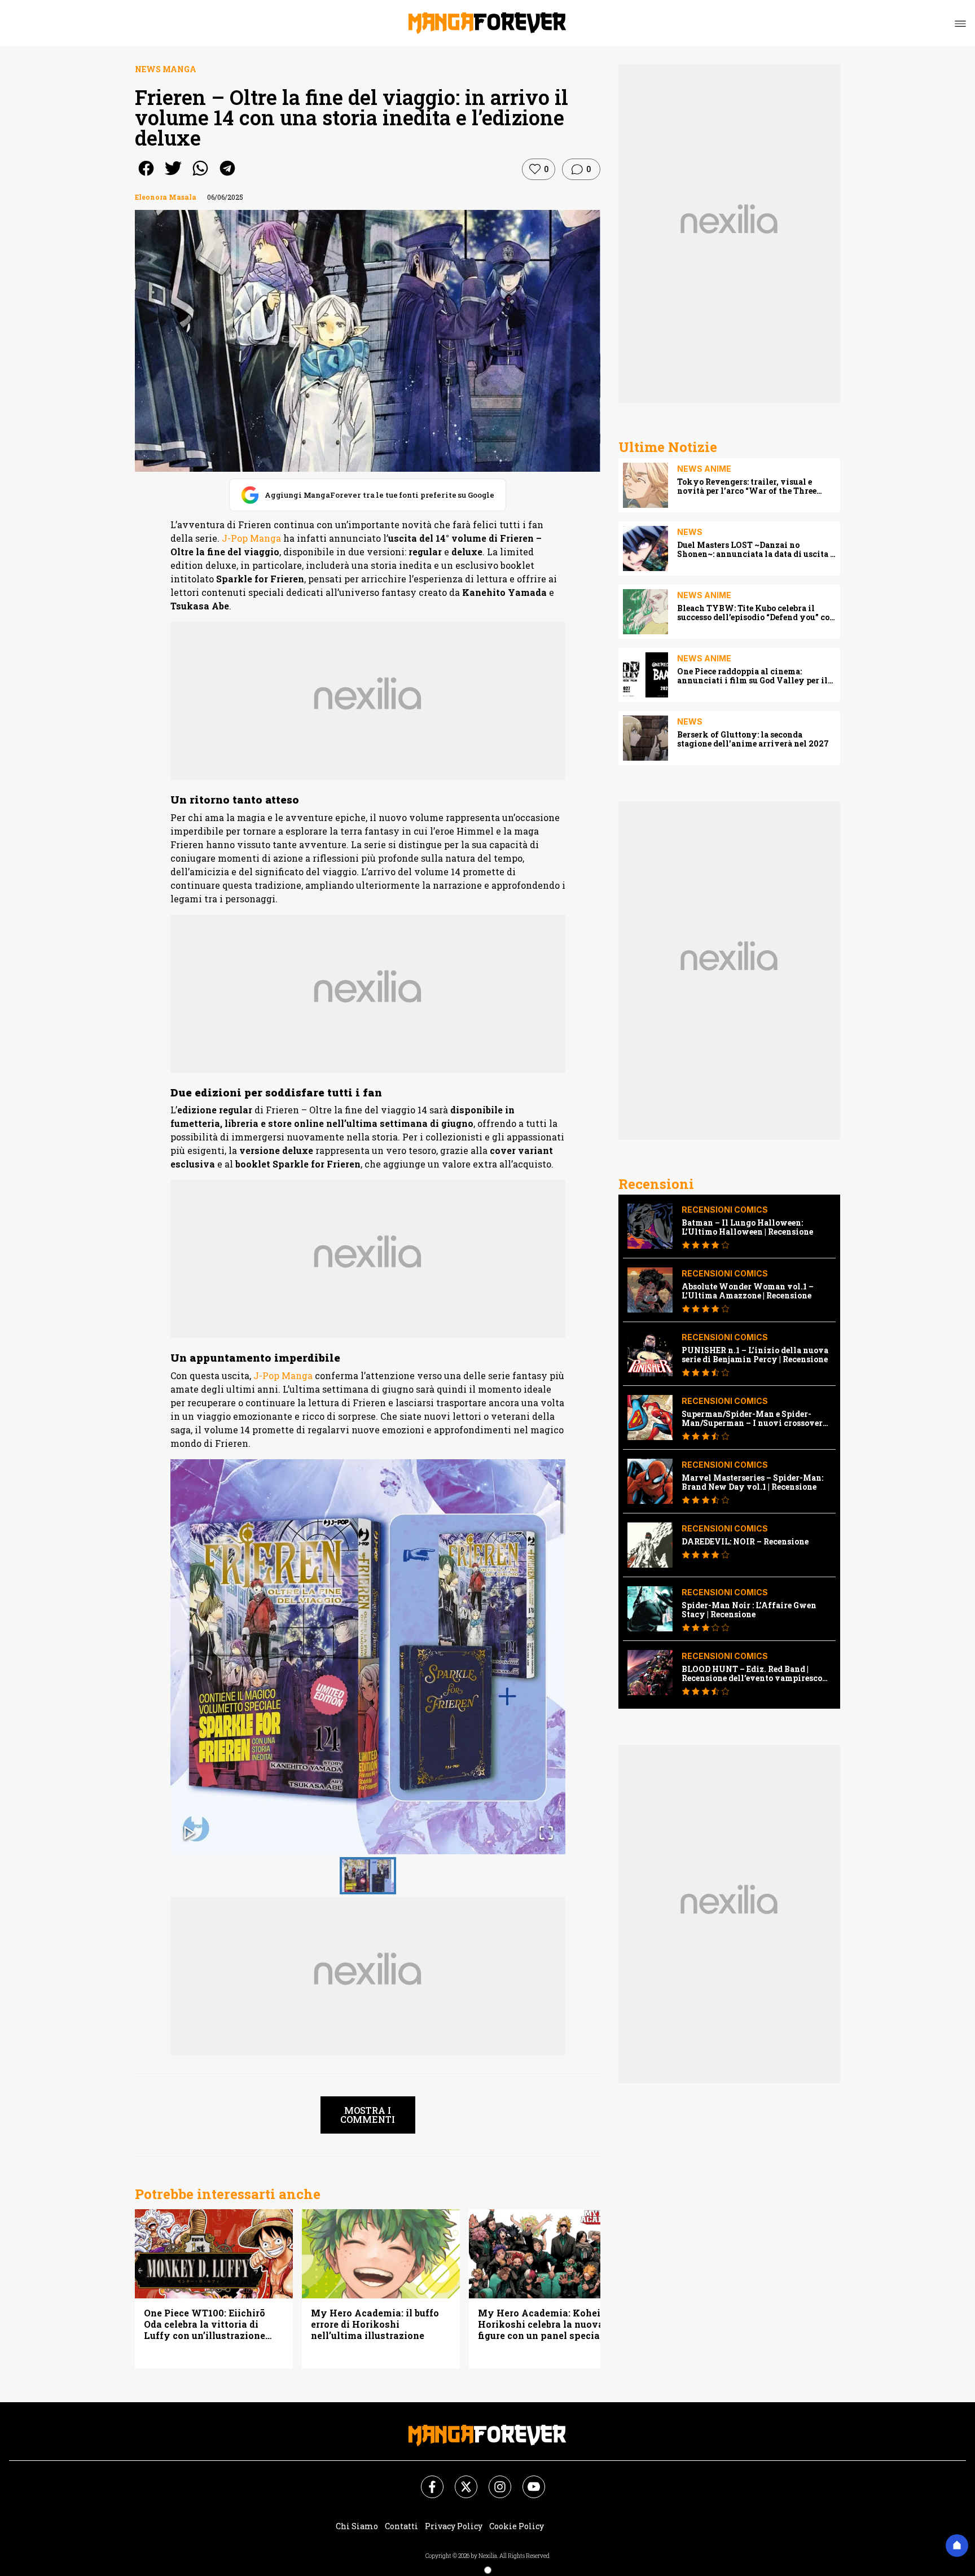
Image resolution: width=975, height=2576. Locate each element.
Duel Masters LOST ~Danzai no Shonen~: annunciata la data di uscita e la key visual (756, 550)
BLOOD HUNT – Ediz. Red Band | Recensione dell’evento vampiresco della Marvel (752, 1674)
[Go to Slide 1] (368, 1876)
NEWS (690, 532)
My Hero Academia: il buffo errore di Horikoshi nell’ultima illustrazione (375, 2324)
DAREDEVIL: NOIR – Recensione (745, 1542)
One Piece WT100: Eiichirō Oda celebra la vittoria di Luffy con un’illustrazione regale (205, 2324)
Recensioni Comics (725, 1210)
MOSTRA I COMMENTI (368, 2115)
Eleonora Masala (166, 197)
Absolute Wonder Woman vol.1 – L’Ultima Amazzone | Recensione (748, 1291)
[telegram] (227, 176)
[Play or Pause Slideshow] (190, 1834)
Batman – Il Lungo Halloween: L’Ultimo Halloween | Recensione (747, 1227)
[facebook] (146, 176)
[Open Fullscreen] (546, 1834)
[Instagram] (493, 2480)
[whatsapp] (200, 176)
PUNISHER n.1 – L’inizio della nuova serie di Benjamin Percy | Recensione (755, 1355)
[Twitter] (459, 2480)
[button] (368, 1657)
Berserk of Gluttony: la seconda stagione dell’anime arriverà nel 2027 (753, 739)
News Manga (166, 69)
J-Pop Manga (251, 538)
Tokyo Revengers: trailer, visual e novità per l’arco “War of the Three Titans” (747, 486)
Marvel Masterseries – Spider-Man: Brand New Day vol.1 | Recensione (752, 1482)
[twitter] (173, 176)
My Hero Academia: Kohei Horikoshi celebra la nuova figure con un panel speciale (543, 2324)
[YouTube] (527, 2480)
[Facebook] (425, 2480)
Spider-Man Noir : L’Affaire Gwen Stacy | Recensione (749, 1610)
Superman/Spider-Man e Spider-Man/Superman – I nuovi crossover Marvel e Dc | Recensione (752, 1419)
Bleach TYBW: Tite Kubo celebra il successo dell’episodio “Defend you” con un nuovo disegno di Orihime (756, 613)
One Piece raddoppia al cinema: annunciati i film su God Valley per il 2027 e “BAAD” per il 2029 (752, 676)
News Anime (704, 469)
